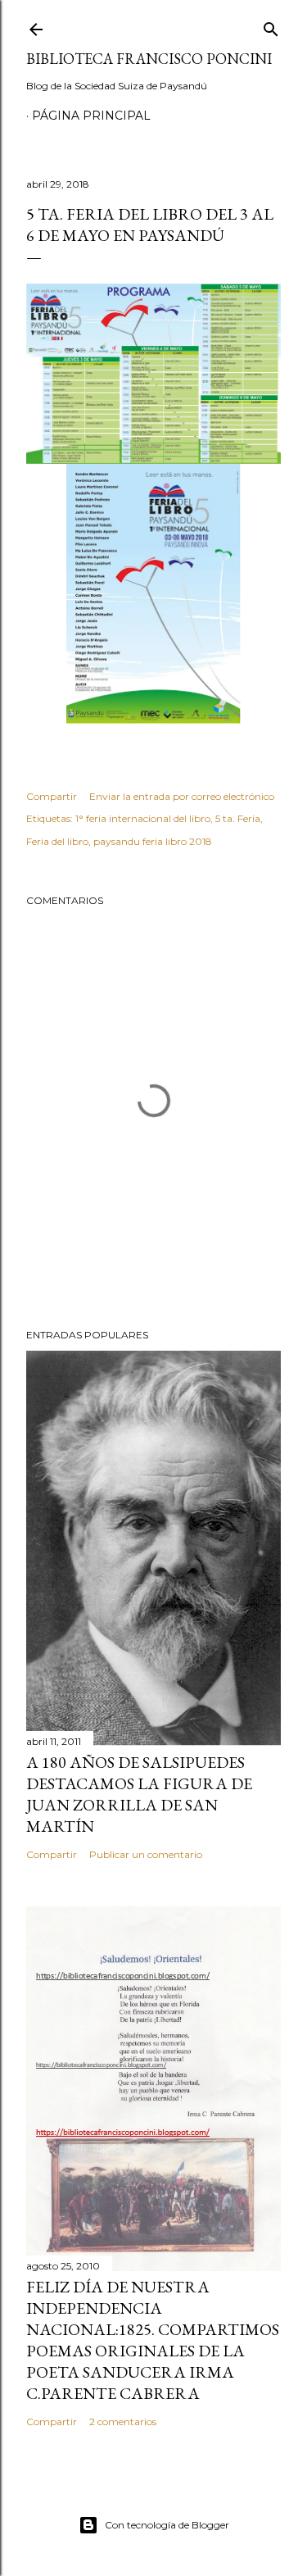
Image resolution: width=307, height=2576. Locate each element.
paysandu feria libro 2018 (153, 841)
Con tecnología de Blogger (167, 2525)
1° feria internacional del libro (143, 818)
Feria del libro (57, 841)
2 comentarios (123, 2422)
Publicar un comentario (146, 1854)
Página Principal (91, 116)
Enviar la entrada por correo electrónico (182, 796)
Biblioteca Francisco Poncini (149, 59)
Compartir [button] (52, 796)
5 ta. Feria (238, 818)
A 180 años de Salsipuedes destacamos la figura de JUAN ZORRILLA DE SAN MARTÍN (139, 1794)
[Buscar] (271, 26)
